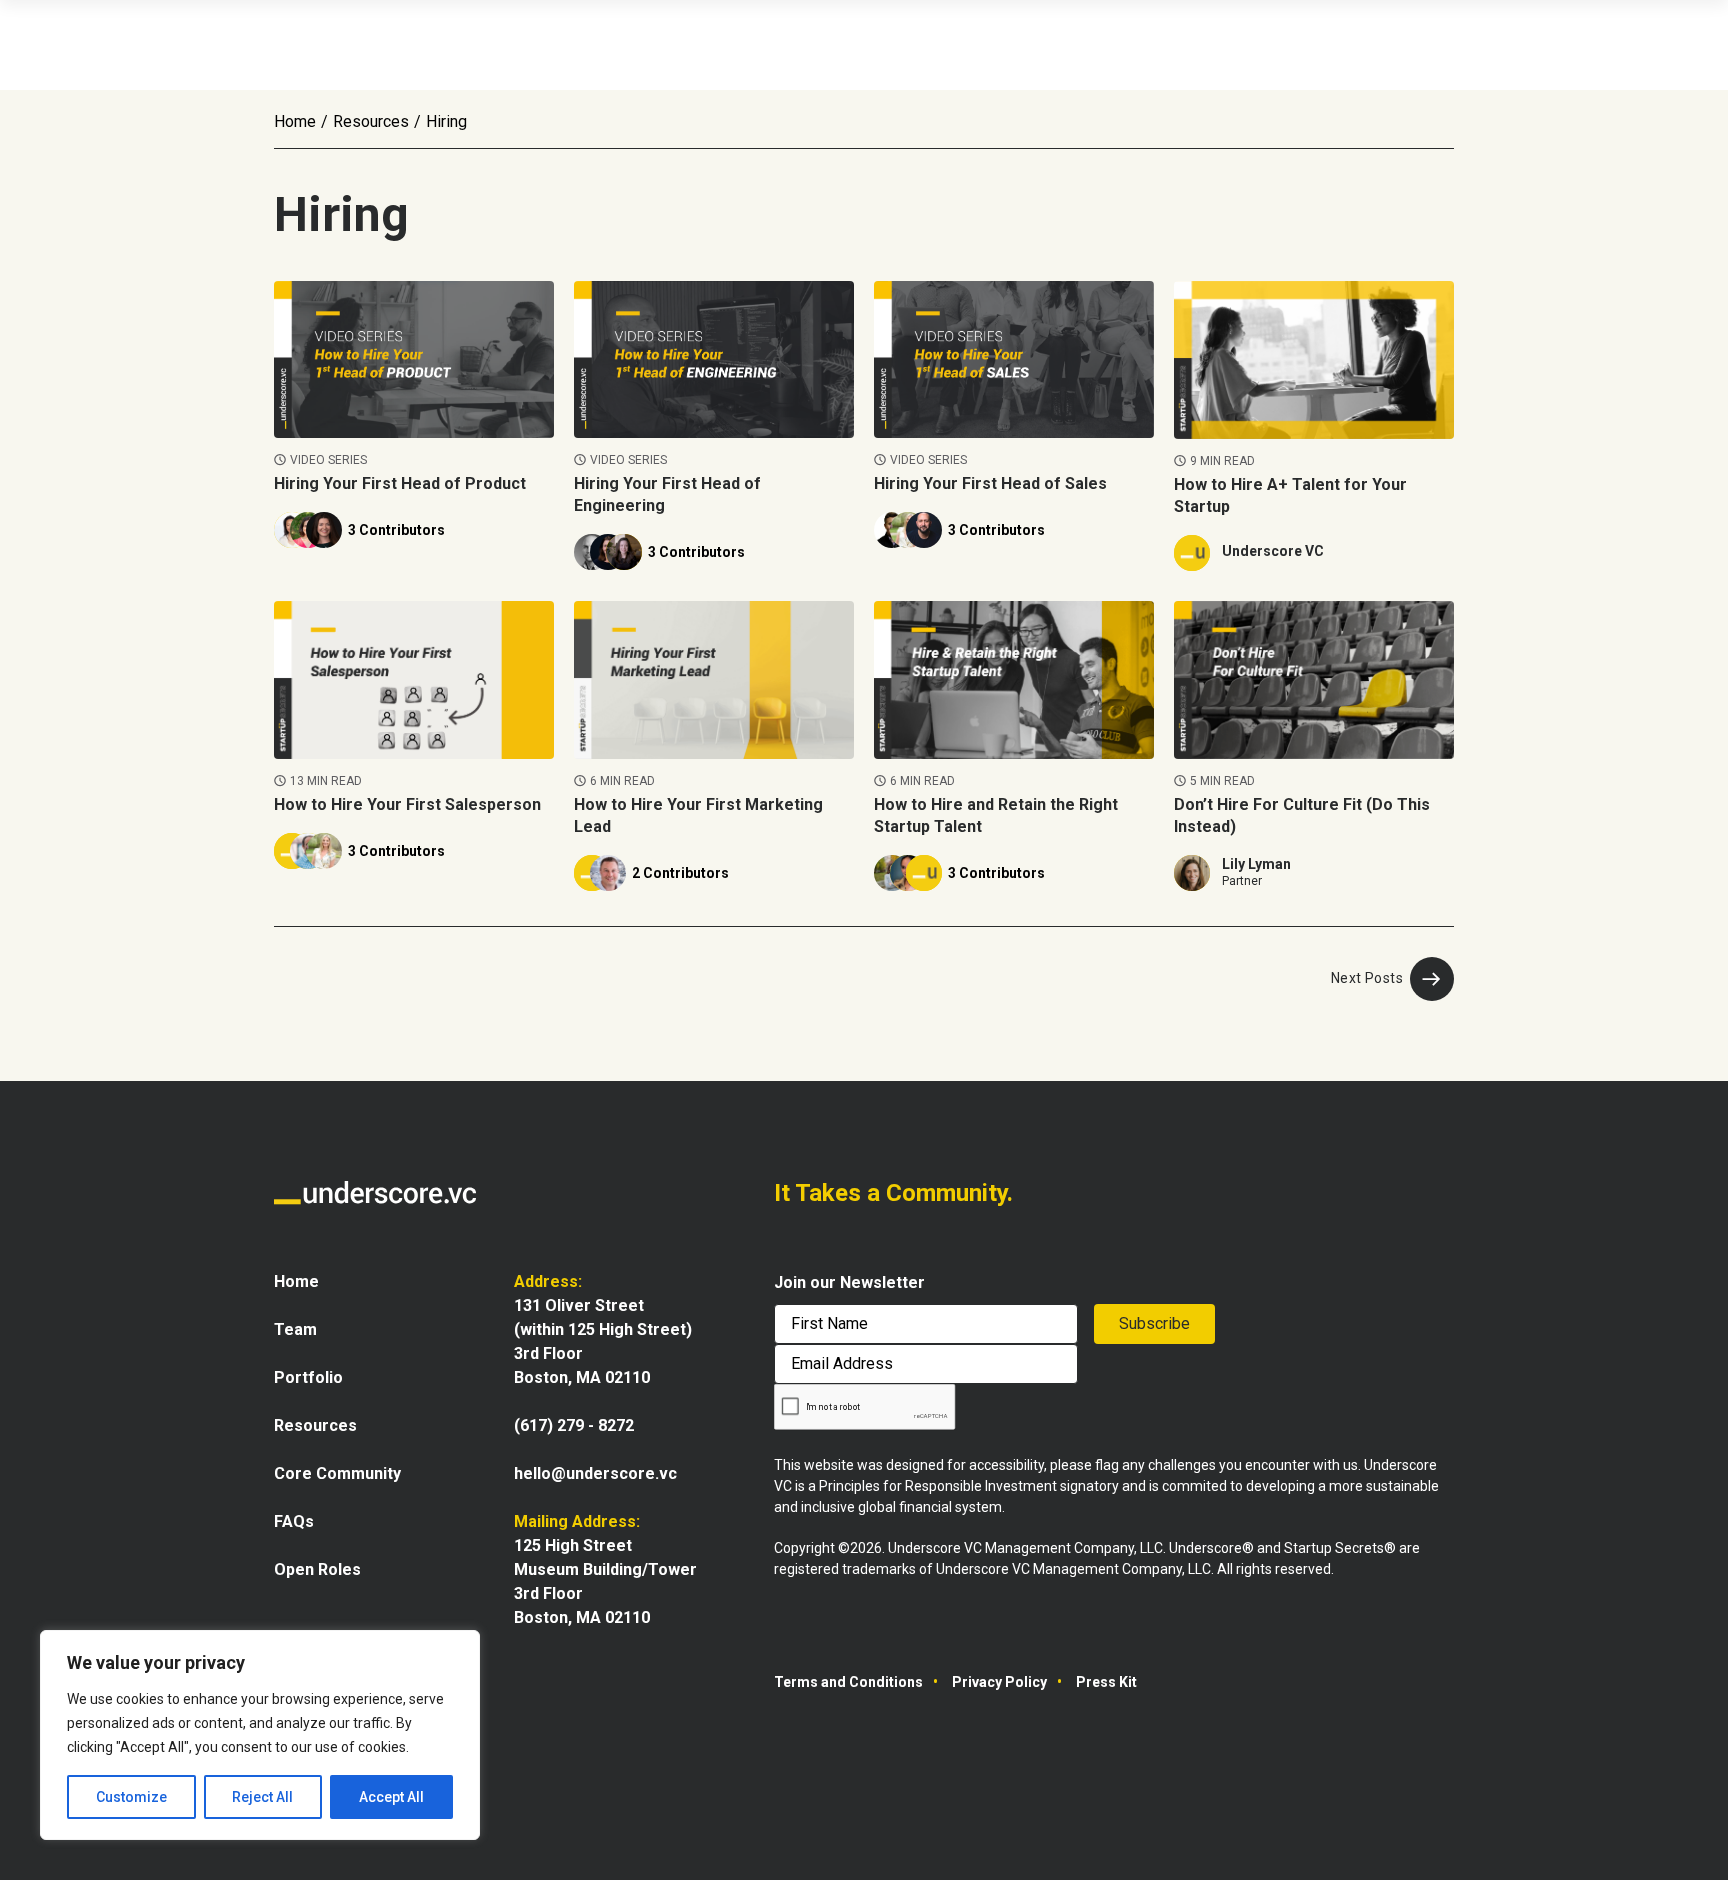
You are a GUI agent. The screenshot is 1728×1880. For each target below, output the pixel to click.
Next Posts (1367, 978)
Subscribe (1154, 1323)
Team (295, 1329)
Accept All (391, 1797)
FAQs (294, 1521)
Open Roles (317, 1569)
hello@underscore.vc (595, 1473)
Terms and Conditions (848, 1682)
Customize (131, 1797)
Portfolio (308, 1377)
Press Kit (1106, 1682)
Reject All (262, 1797)
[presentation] (865, 1407)
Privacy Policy (999, 1682)
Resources (371, 121)
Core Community (337, 1473)
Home (295, 121)
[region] (260, 1735)
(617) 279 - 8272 (574, 1425)
